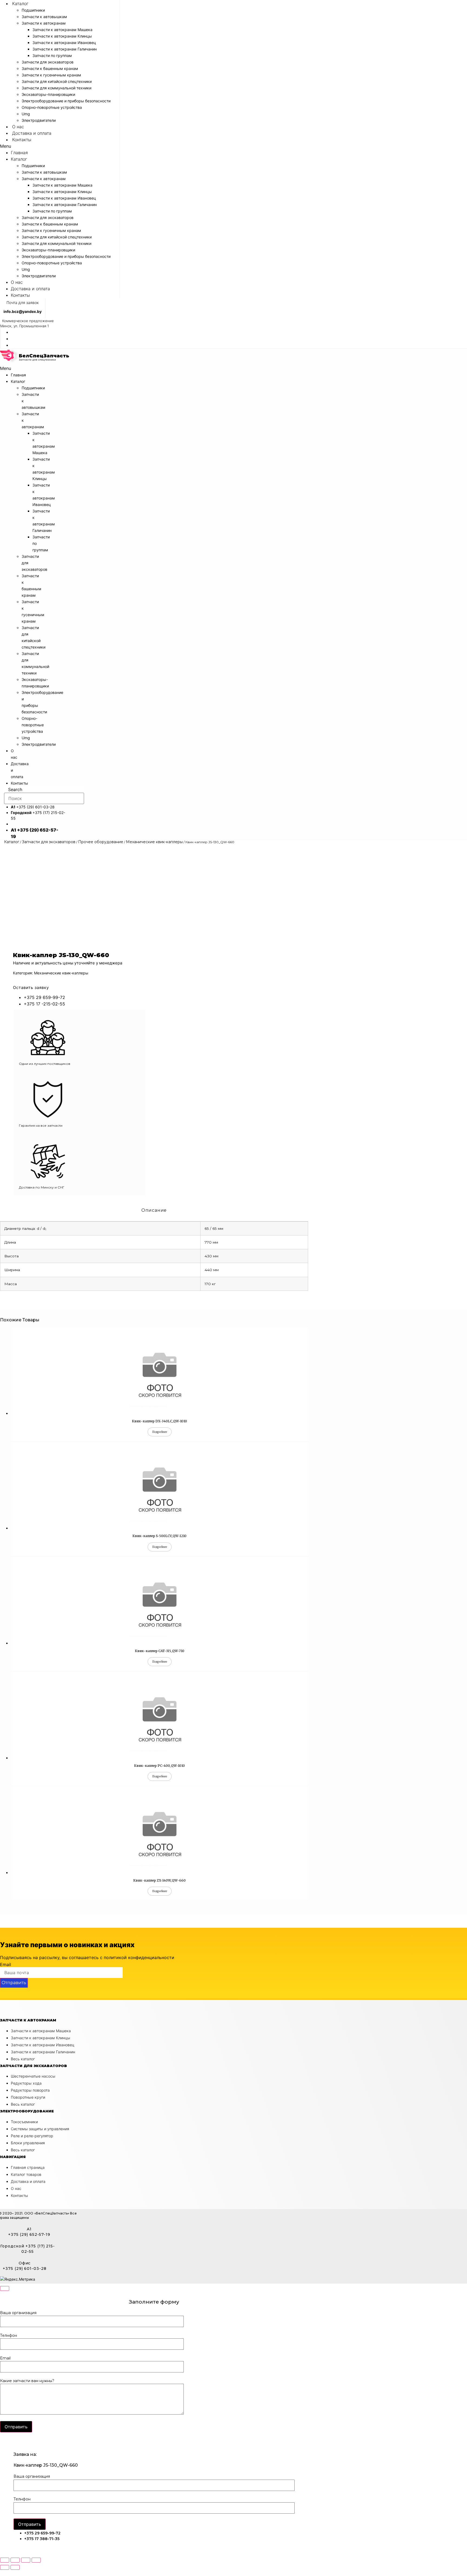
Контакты (22, 140)
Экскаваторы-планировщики (48, 94)
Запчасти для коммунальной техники (56, 88)
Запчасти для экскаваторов (48, 62)
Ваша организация (18, 2313)
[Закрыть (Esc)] (5, 2560)
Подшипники (33, 10)
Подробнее (160, 1432)
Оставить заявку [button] (31, 987)
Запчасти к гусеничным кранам (51, 75)
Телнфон (9, 2336)
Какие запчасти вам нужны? (27, 2381)
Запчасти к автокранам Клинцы (62, 36)
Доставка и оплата (32, 133)
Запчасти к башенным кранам (50, 68)
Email (6, 1964)
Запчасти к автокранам (44, 23)
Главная (19, 153)
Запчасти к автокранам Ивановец (64, 43)
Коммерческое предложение (28, 321)
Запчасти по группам (52, 55)
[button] (60, 146)
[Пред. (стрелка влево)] (5, 2567)
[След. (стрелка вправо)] (15, 2567)
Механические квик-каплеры (154, 842)
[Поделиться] (15, 2560)
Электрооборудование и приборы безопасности (66, 101)
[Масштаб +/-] (36, 2560)
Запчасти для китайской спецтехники (57, 81)
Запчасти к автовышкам (44, 17)
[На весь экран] (26, 2560)
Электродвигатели (39, 120)
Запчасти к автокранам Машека (62, 30)
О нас (18, 127)
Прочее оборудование (101, 842)
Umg (26, 114)
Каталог (20, 4)
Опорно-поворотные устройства (52, 107)
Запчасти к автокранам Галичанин (65, 49)
